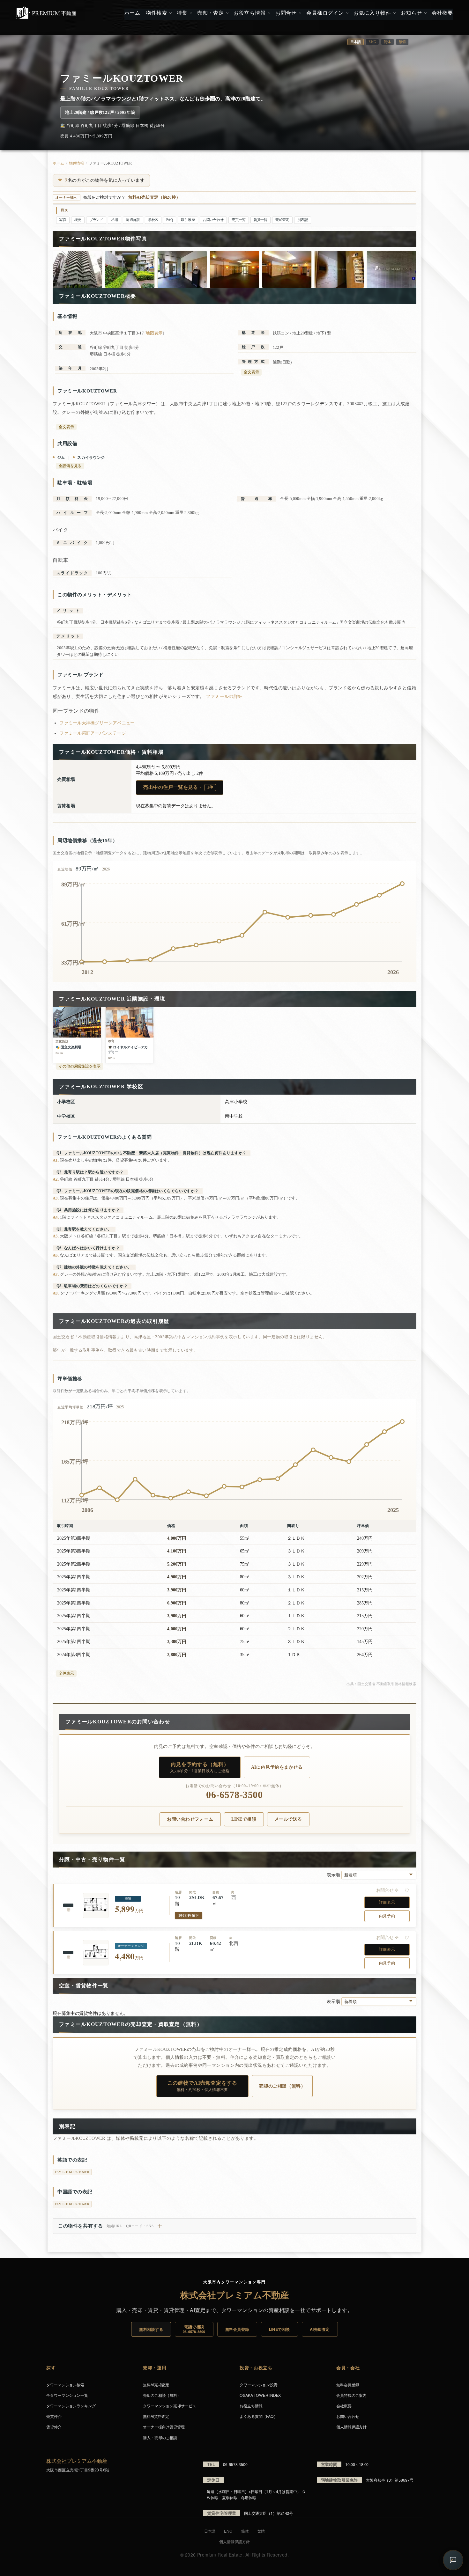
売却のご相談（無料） (282, 2086)
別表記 (303, 220)
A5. (56, 1236)
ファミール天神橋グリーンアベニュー (97, 723)
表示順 (334, 1875)
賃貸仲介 (54, 2427)
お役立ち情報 (251, 2406)
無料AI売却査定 (156, 2385)
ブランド (96, 220)
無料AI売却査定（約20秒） (154, 197)
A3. (56, 1198)
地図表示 (154, 333)
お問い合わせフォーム (190, 1819)
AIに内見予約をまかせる (277, 1767)
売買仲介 (54, 2416)
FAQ (170, 220)
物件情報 (77, 163)
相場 (115, 220)
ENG (372, 42)
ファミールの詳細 (224, 697)
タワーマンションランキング (71, 2406)
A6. (56, 1255)
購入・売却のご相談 (160, 2437)
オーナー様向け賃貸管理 (164, 2427)
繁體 (402, 42)
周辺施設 (133, 220)
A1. (56, 1160)
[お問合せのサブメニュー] (299, 13)
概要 (78, 220)
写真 (63, 220)
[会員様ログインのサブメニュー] (347, 13)
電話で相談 (194, 2329)
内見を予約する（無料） (200, 1767)
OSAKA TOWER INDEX (260, 2395)
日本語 (210, 2531)
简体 (387, 42)
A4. (56, 1217)
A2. (56, 1179)
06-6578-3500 (234, 1795)
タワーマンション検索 (65, 2385)
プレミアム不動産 (46, 13)
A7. (56, 1274)
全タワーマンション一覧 (67, 2395)
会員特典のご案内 (351, 2395)
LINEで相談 (244, 1819)
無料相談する (151, 2329)
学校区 (153, 220)
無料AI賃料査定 (156, 2416)
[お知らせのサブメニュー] (425, 13)
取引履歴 (188, 220)
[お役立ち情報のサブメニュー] (268, 13)
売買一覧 (239, 220)
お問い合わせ (213, 220)
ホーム (58, 163)
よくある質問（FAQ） (259, 2416)
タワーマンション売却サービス (170, 2406)
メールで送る (288, 1819)
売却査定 (282, 220)
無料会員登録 (237, 2329)
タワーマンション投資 (259, 2385)
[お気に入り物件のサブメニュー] (394, 13)
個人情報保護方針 (351, 2427)
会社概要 (344, 2406)
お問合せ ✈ (387, 1890)
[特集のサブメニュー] (190, 13)
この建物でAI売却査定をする (202, 2086)
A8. (56, 1293)
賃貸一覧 (261, 220)
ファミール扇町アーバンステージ (93, 733)
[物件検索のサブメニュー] (170, 13)
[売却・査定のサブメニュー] (227, 13)
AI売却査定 (320, 2329)
